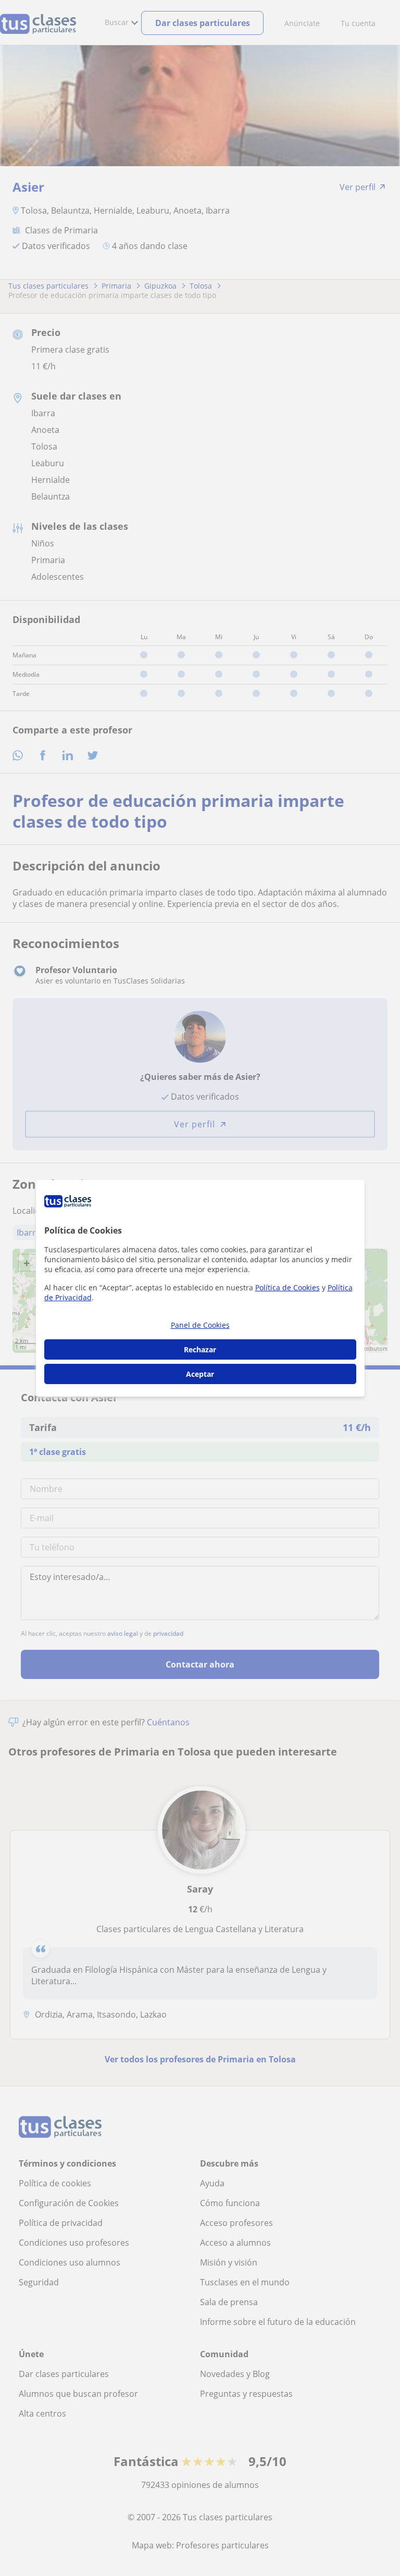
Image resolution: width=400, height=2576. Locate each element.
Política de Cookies (287, 1287)
